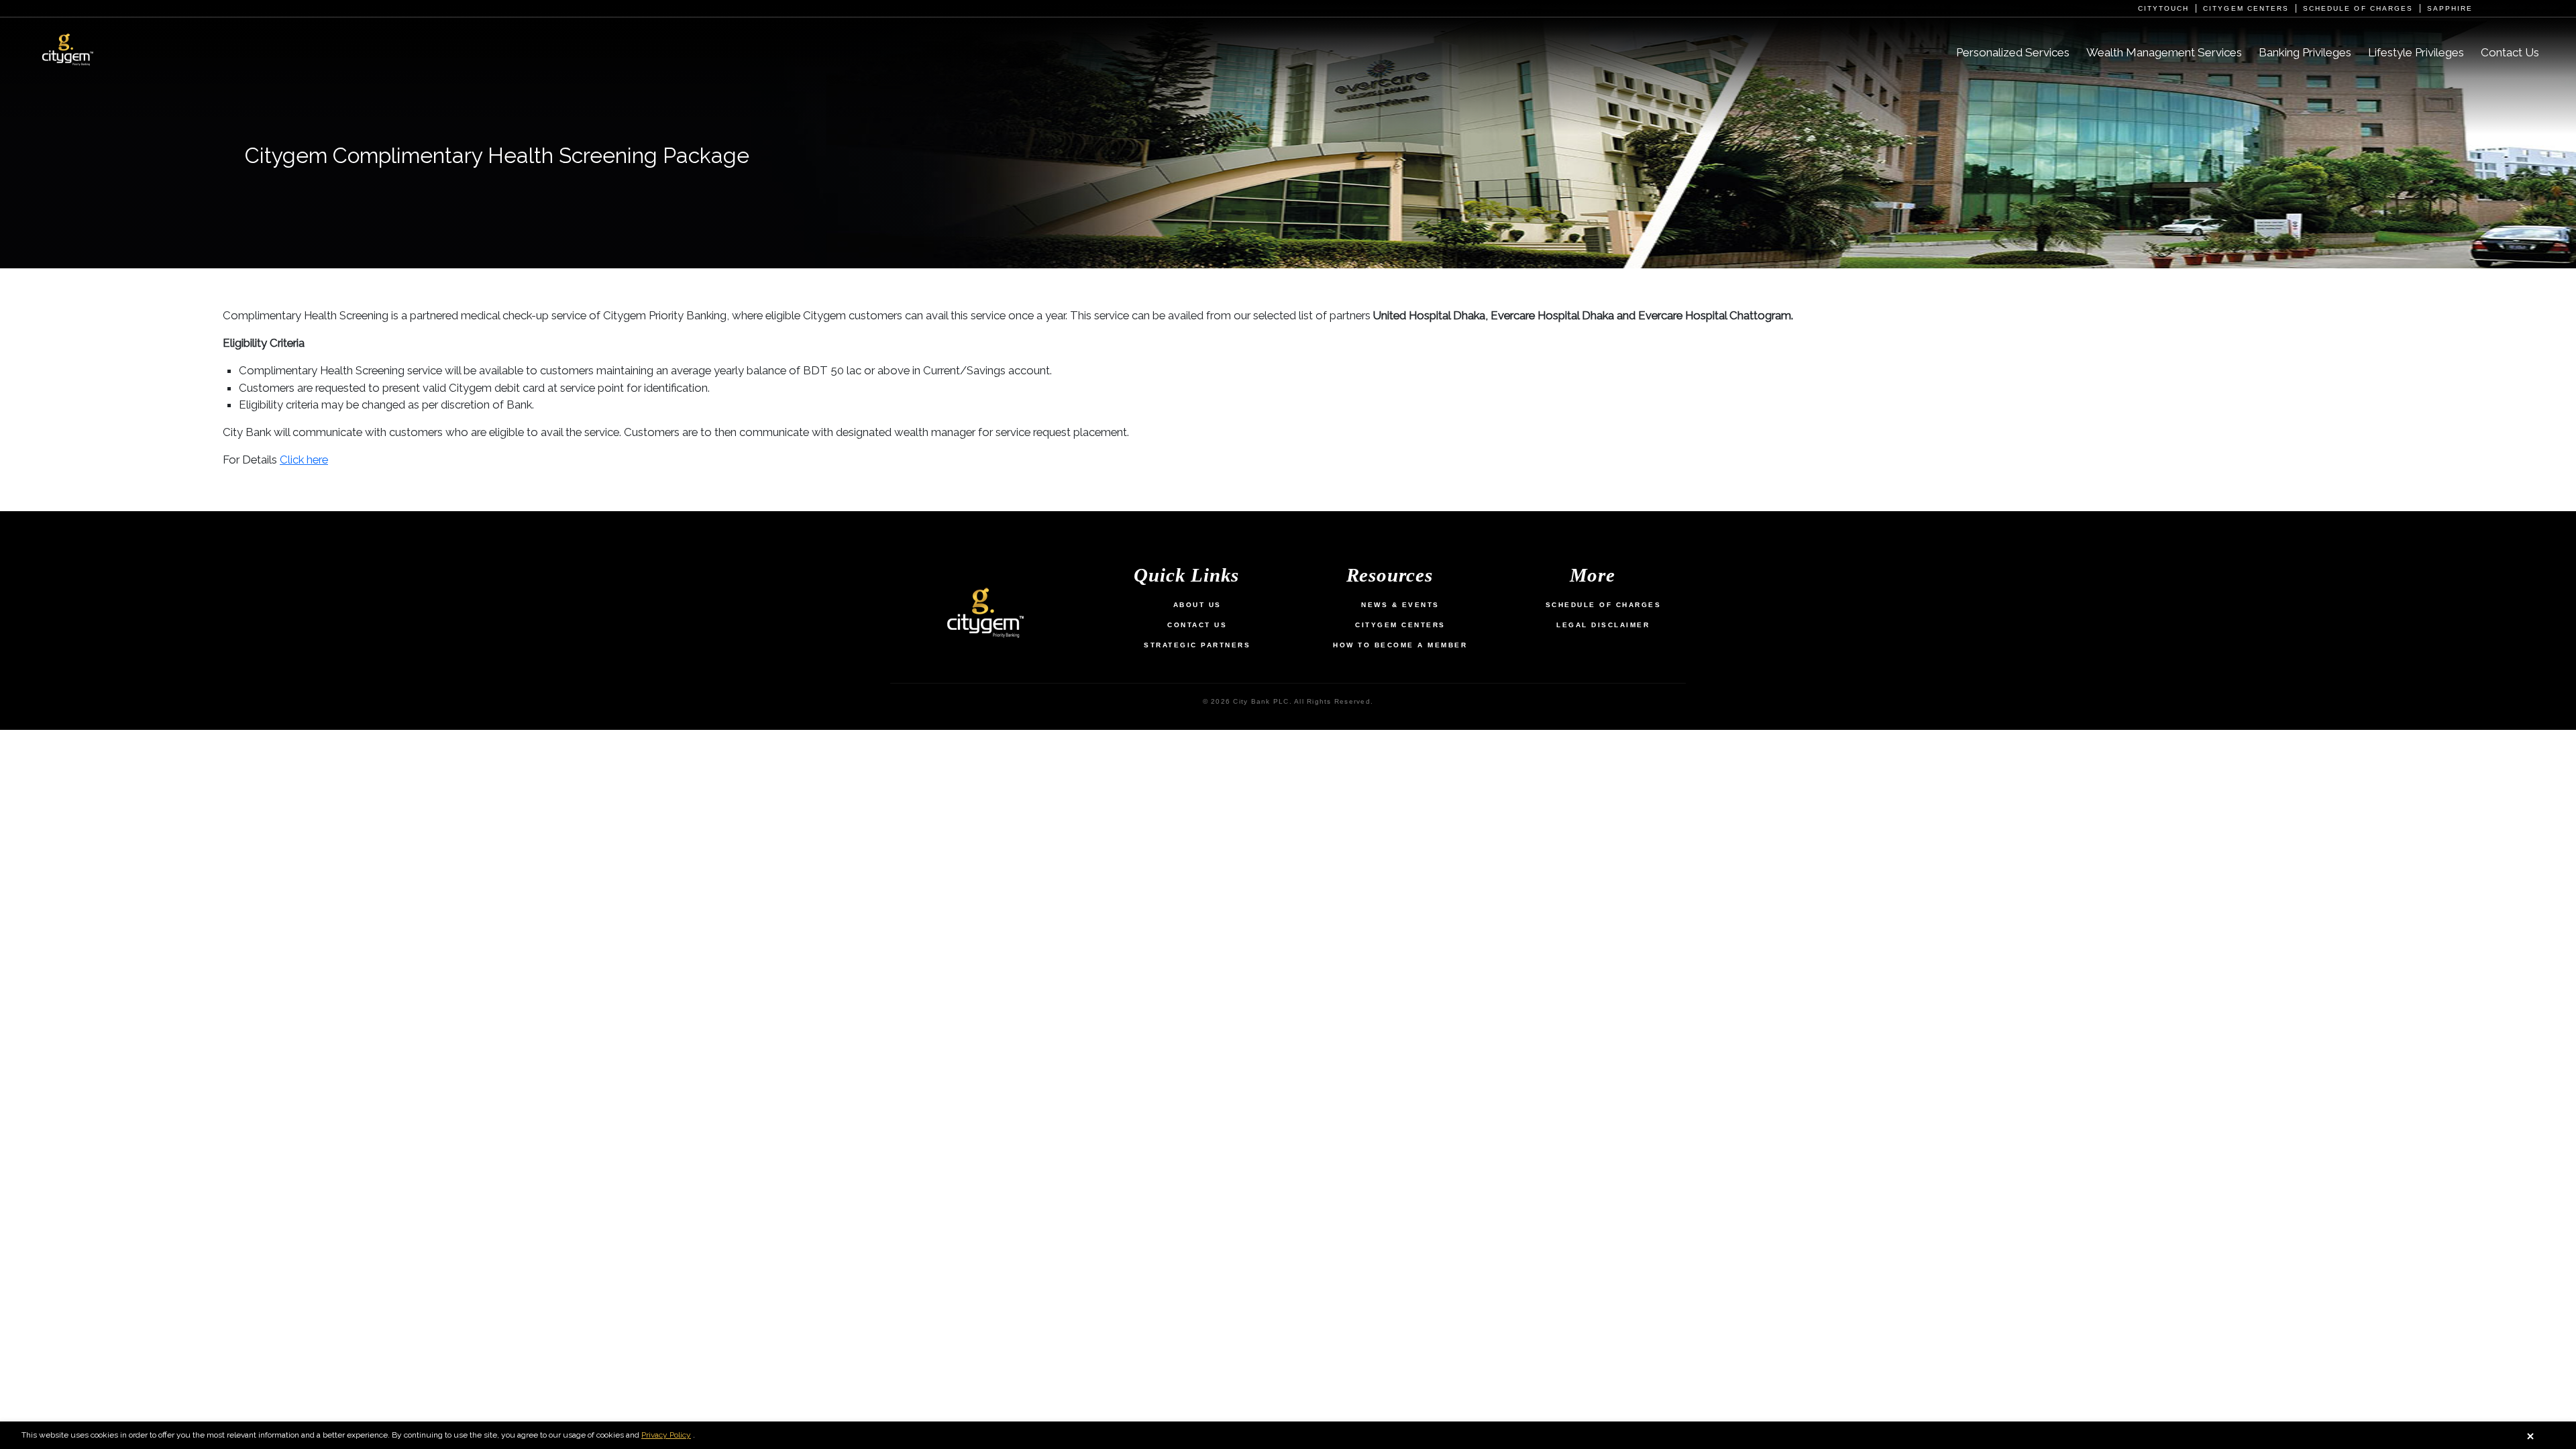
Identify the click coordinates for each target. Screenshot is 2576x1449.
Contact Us (2510, 53)
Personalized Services (2013, 53)
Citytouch (2163, 8)
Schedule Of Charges (1604, 605)
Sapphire (2450, 8)
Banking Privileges (2305, 53)
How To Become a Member (1400, 645)
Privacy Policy (666, 1435)
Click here (304, 460)
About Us (1197, 605)
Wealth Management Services (2164, 53)
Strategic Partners (1197, 645)
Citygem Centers (2246, 8)
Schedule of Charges (2358, 8)
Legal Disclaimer (1603, 625)
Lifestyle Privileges (2416, 53)
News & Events (1400, 605)
